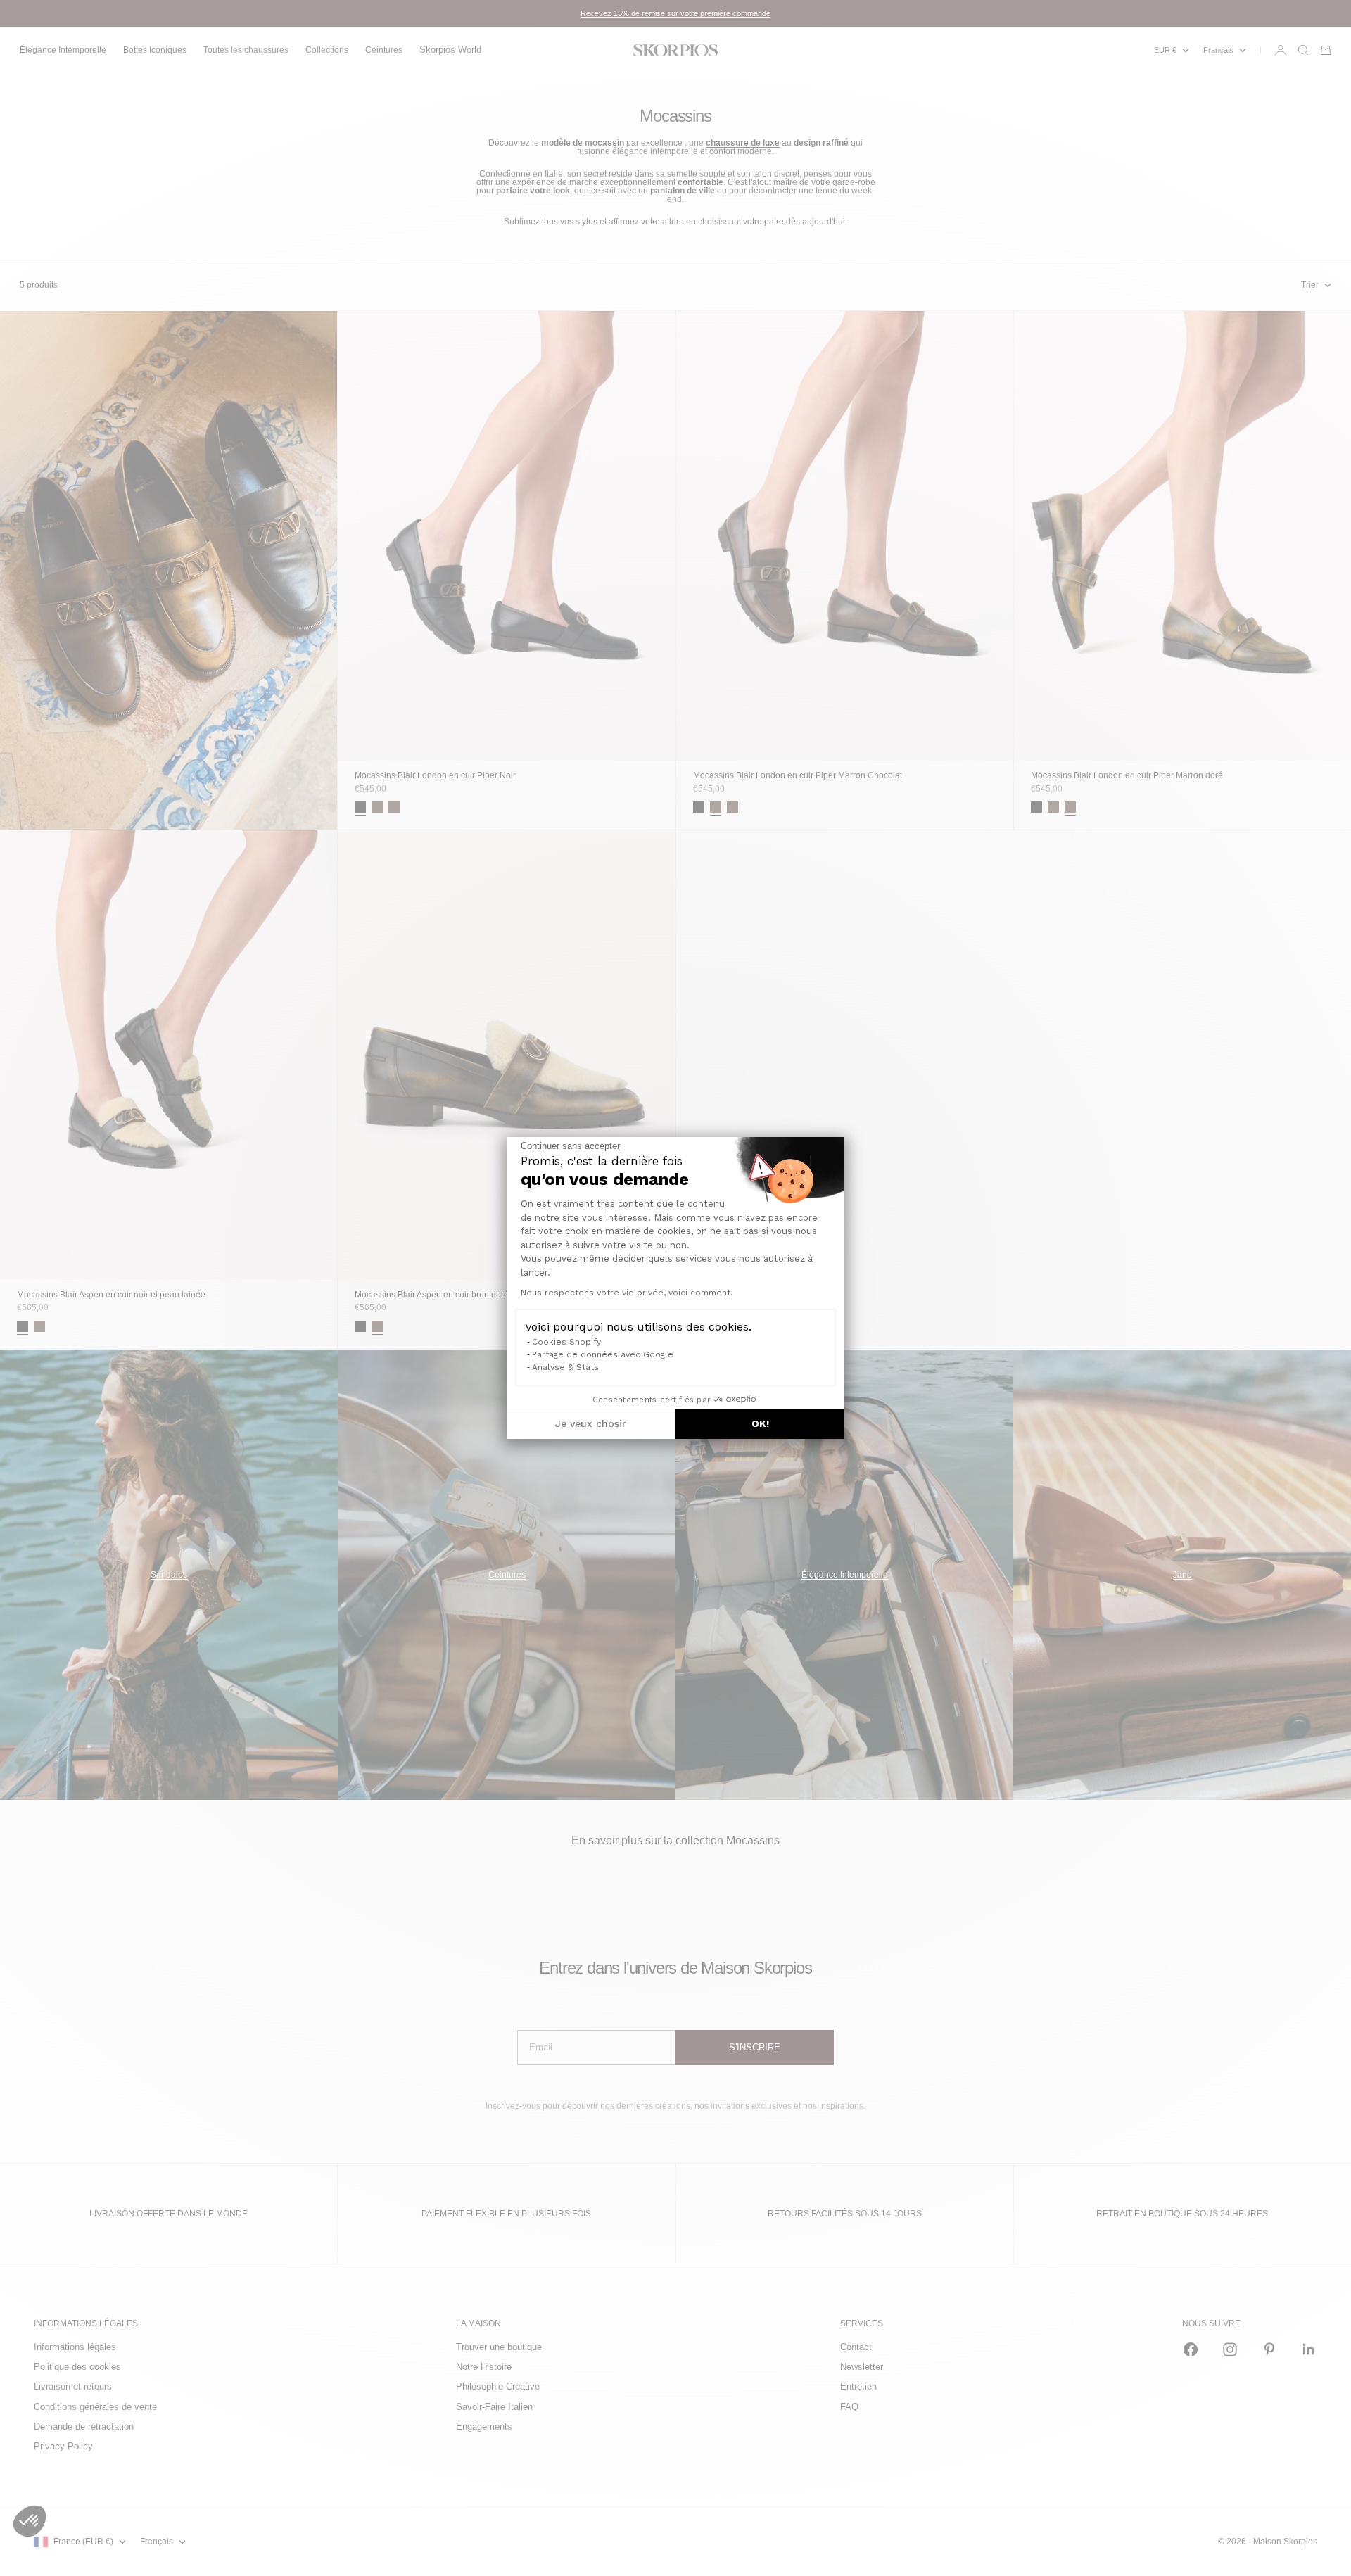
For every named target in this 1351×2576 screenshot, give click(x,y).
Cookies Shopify (566, 1342)
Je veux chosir (591, 1423)
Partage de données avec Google (603, 1354)
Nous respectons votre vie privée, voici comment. (627, 1293)
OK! (760, 1423)
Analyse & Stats (565, 1367)
